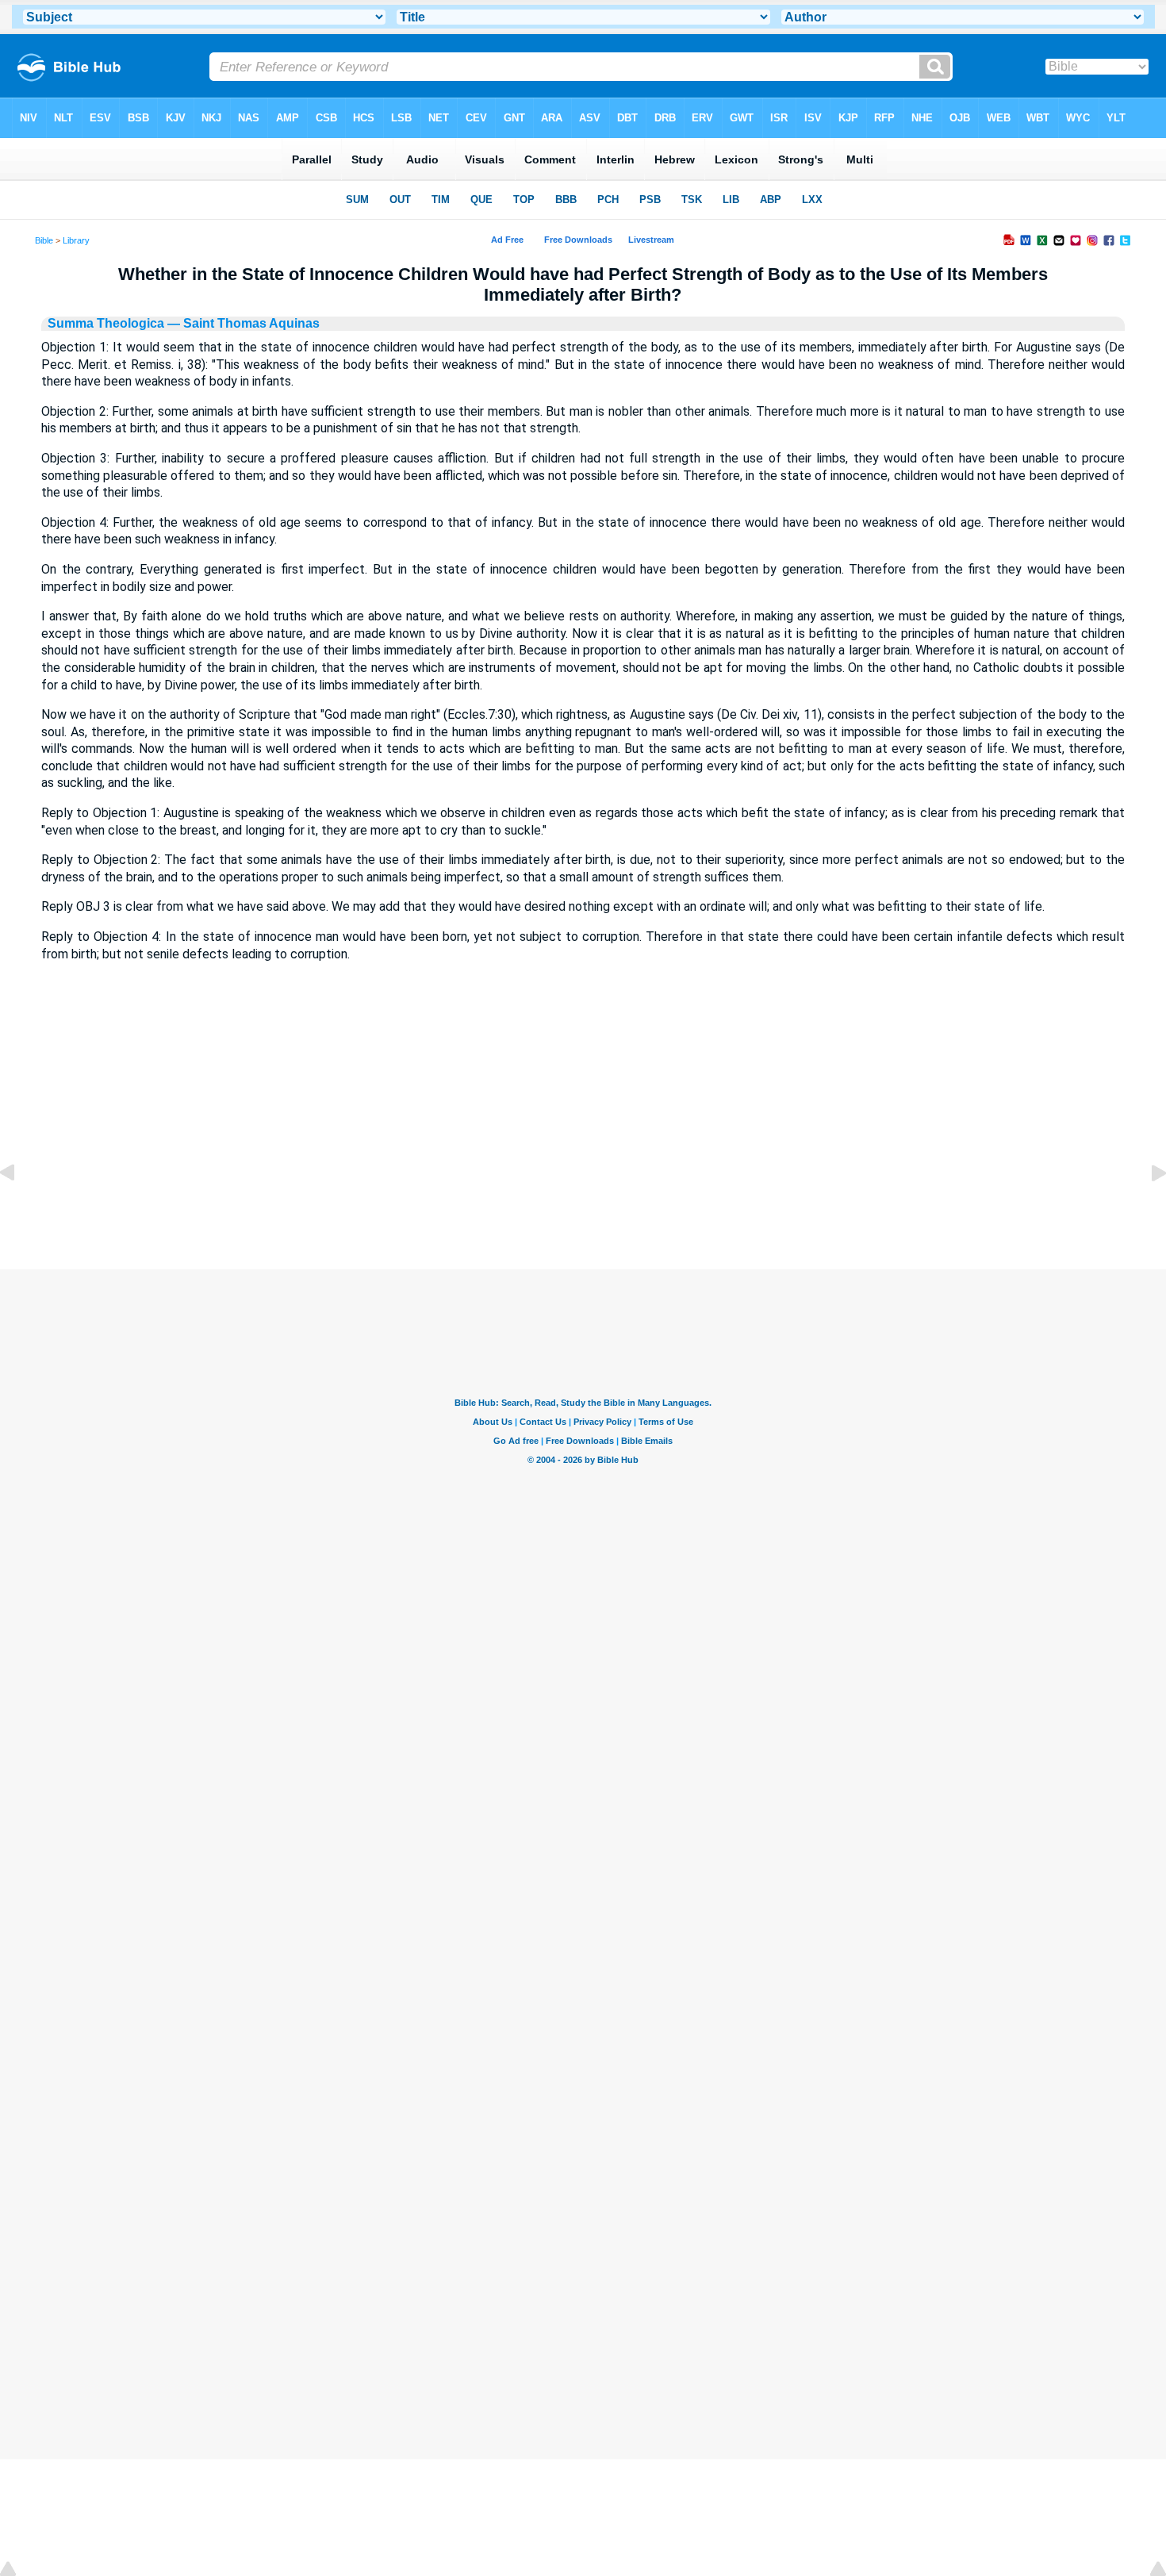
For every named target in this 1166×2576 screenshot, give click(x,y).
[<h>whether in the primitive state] (1146, 1209)
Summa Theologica (106, 323)
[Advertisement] (583, 1173)
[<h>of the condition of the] (20, 1209)
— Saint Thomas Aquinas (242, 323)
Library (76, 240)
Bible (44, 240)
